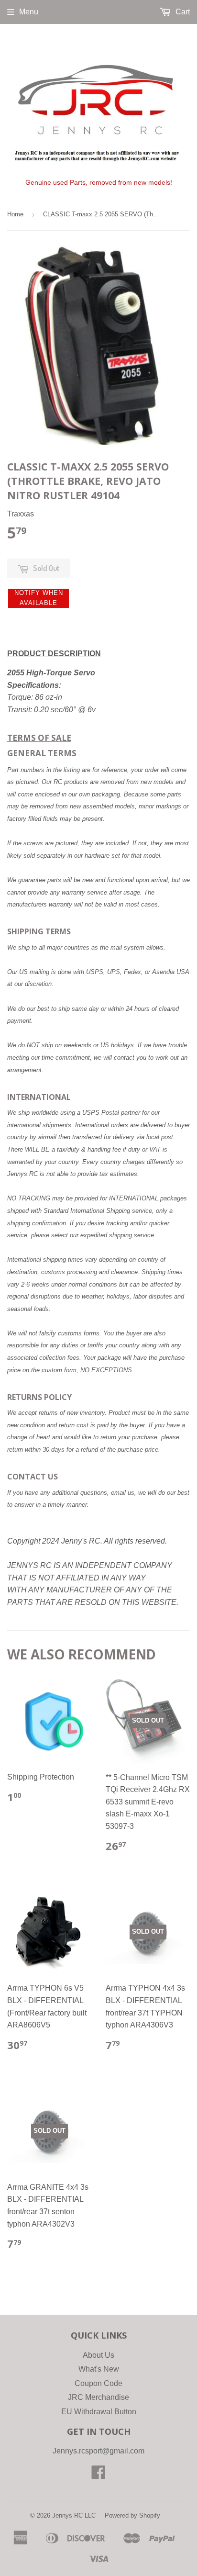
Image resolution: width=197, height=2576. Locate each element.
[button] (38, 598)
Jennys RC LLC (74, 2515)
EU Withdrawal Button (99, 2412)
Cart (182, 12)
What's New (99, 2369)
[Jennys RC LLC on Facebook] (98, 2475)
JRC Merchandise (98, 2397)
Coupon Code (98, 2383)
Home (15, 214)
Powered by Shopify (132, 2515)
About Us (98, 2355)
